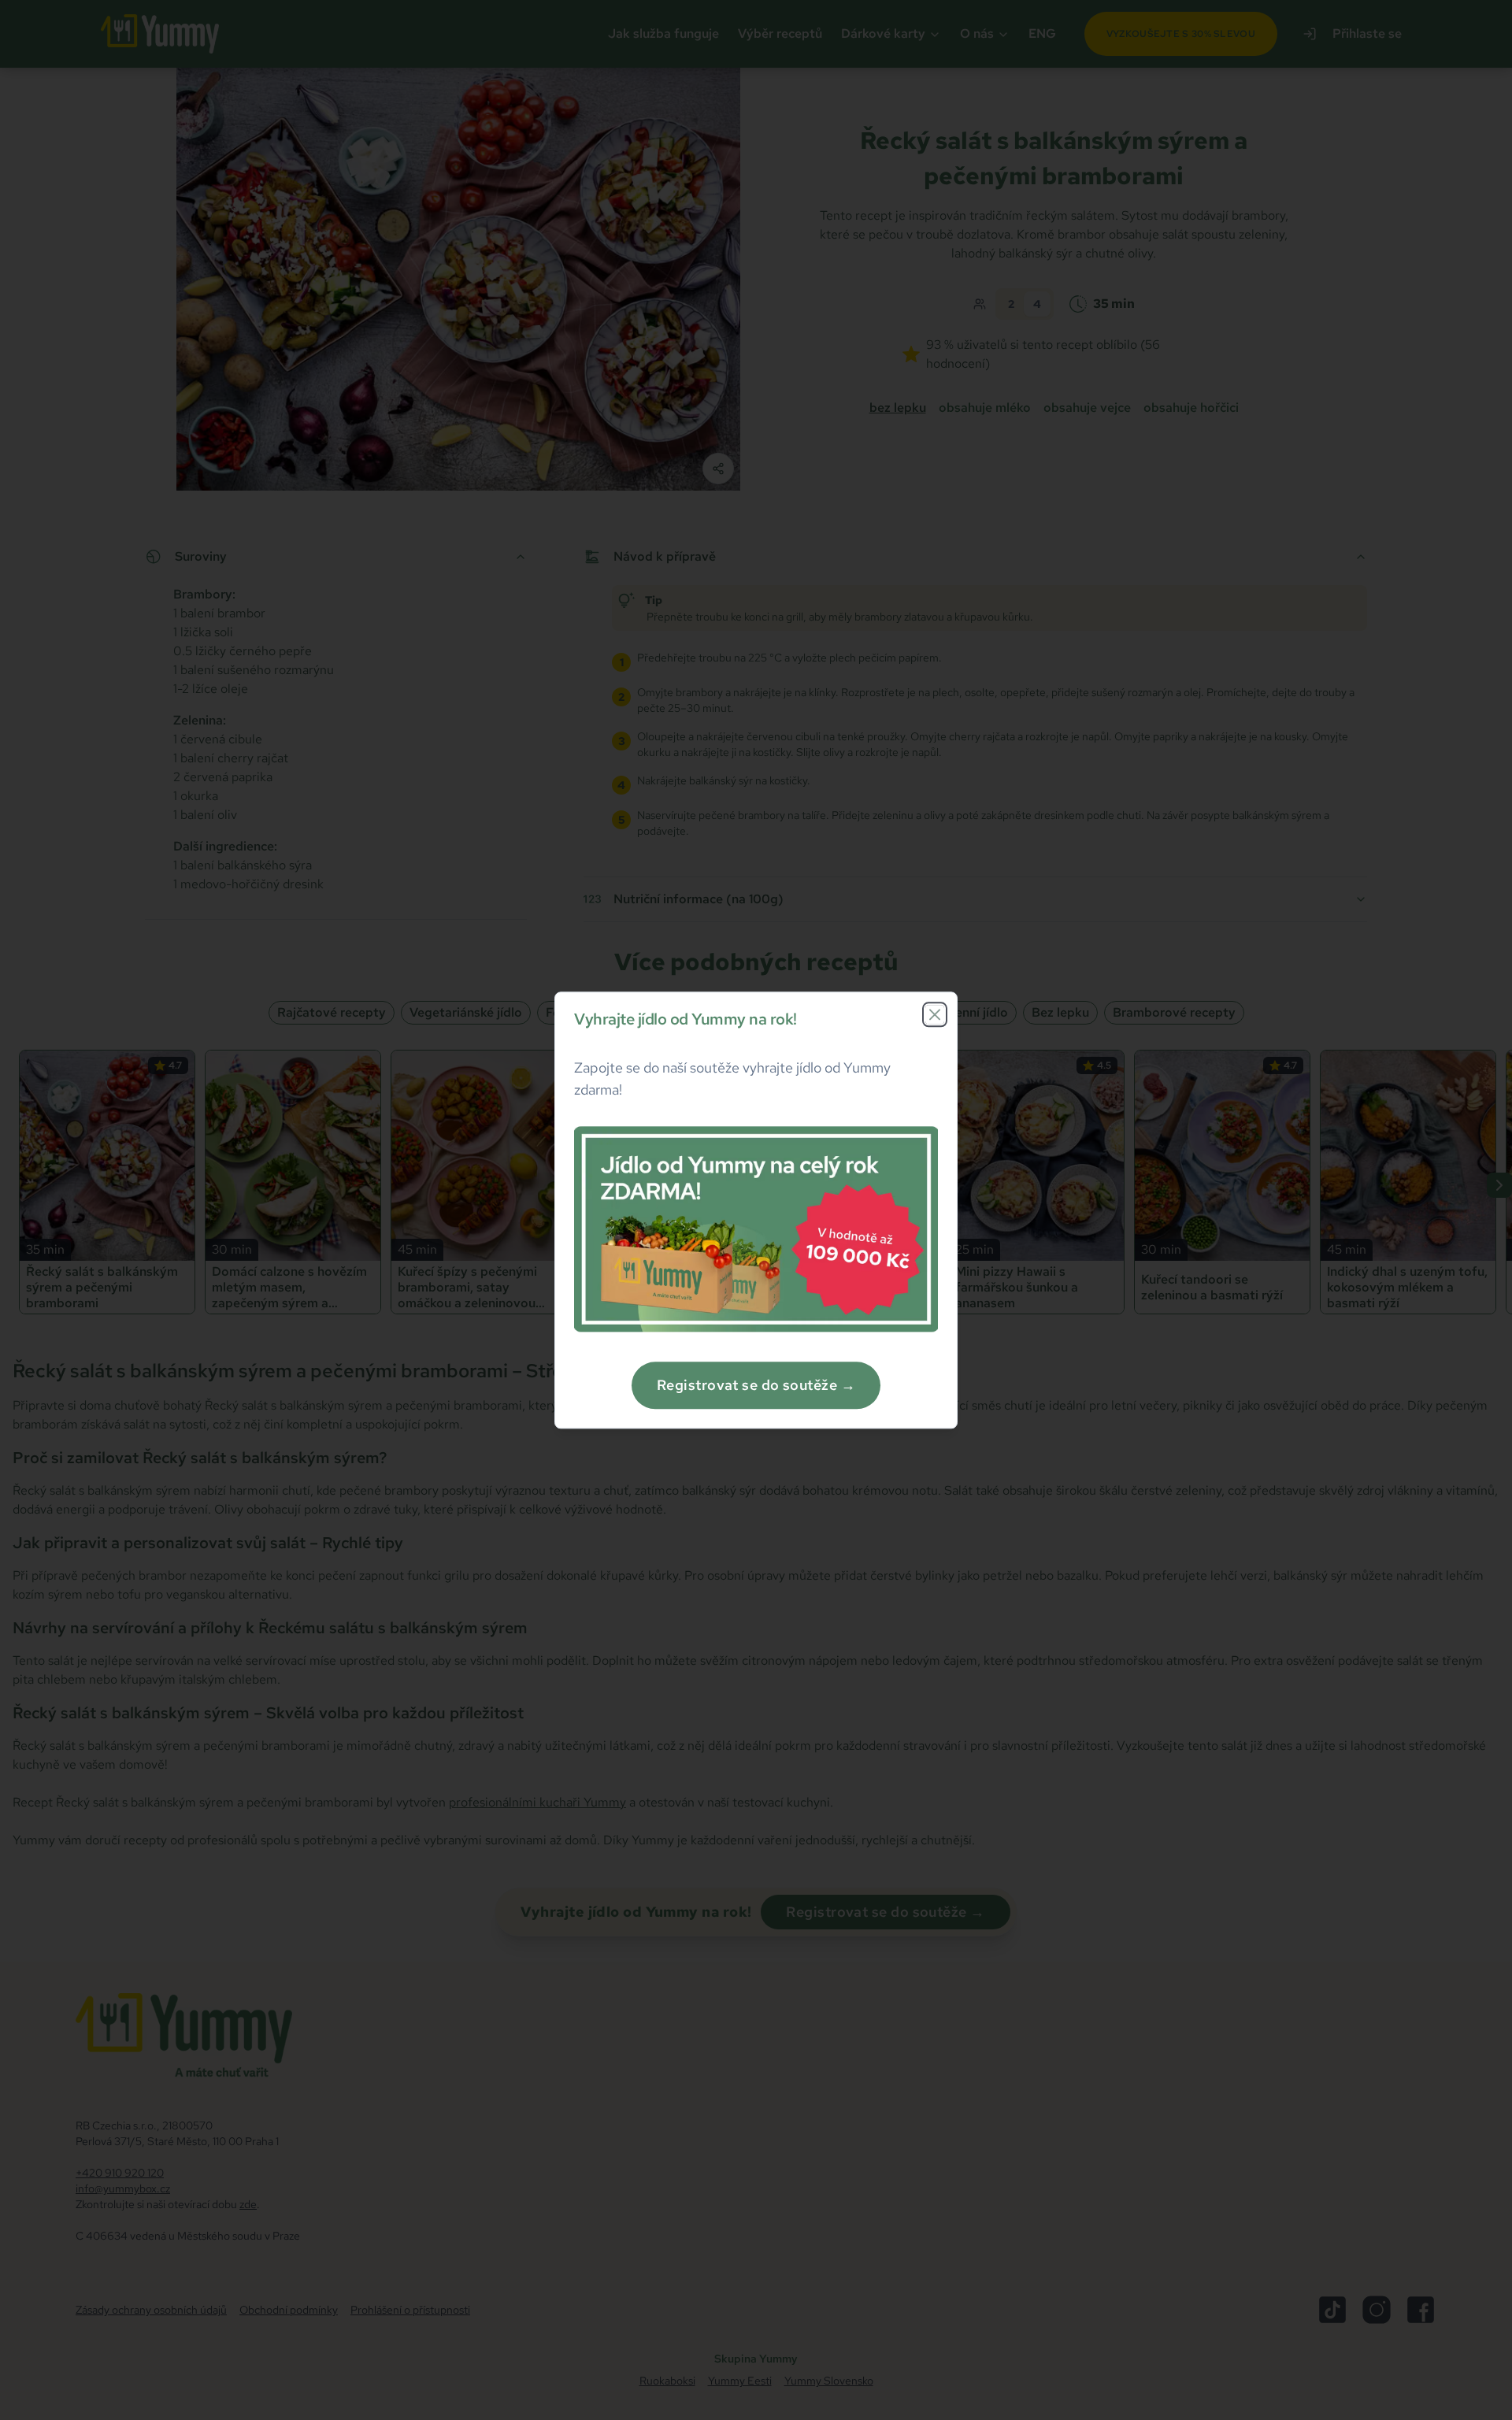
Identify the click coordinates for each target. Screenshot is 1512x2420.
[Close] (935, 1014)
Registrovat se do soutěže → (756, 1385)
